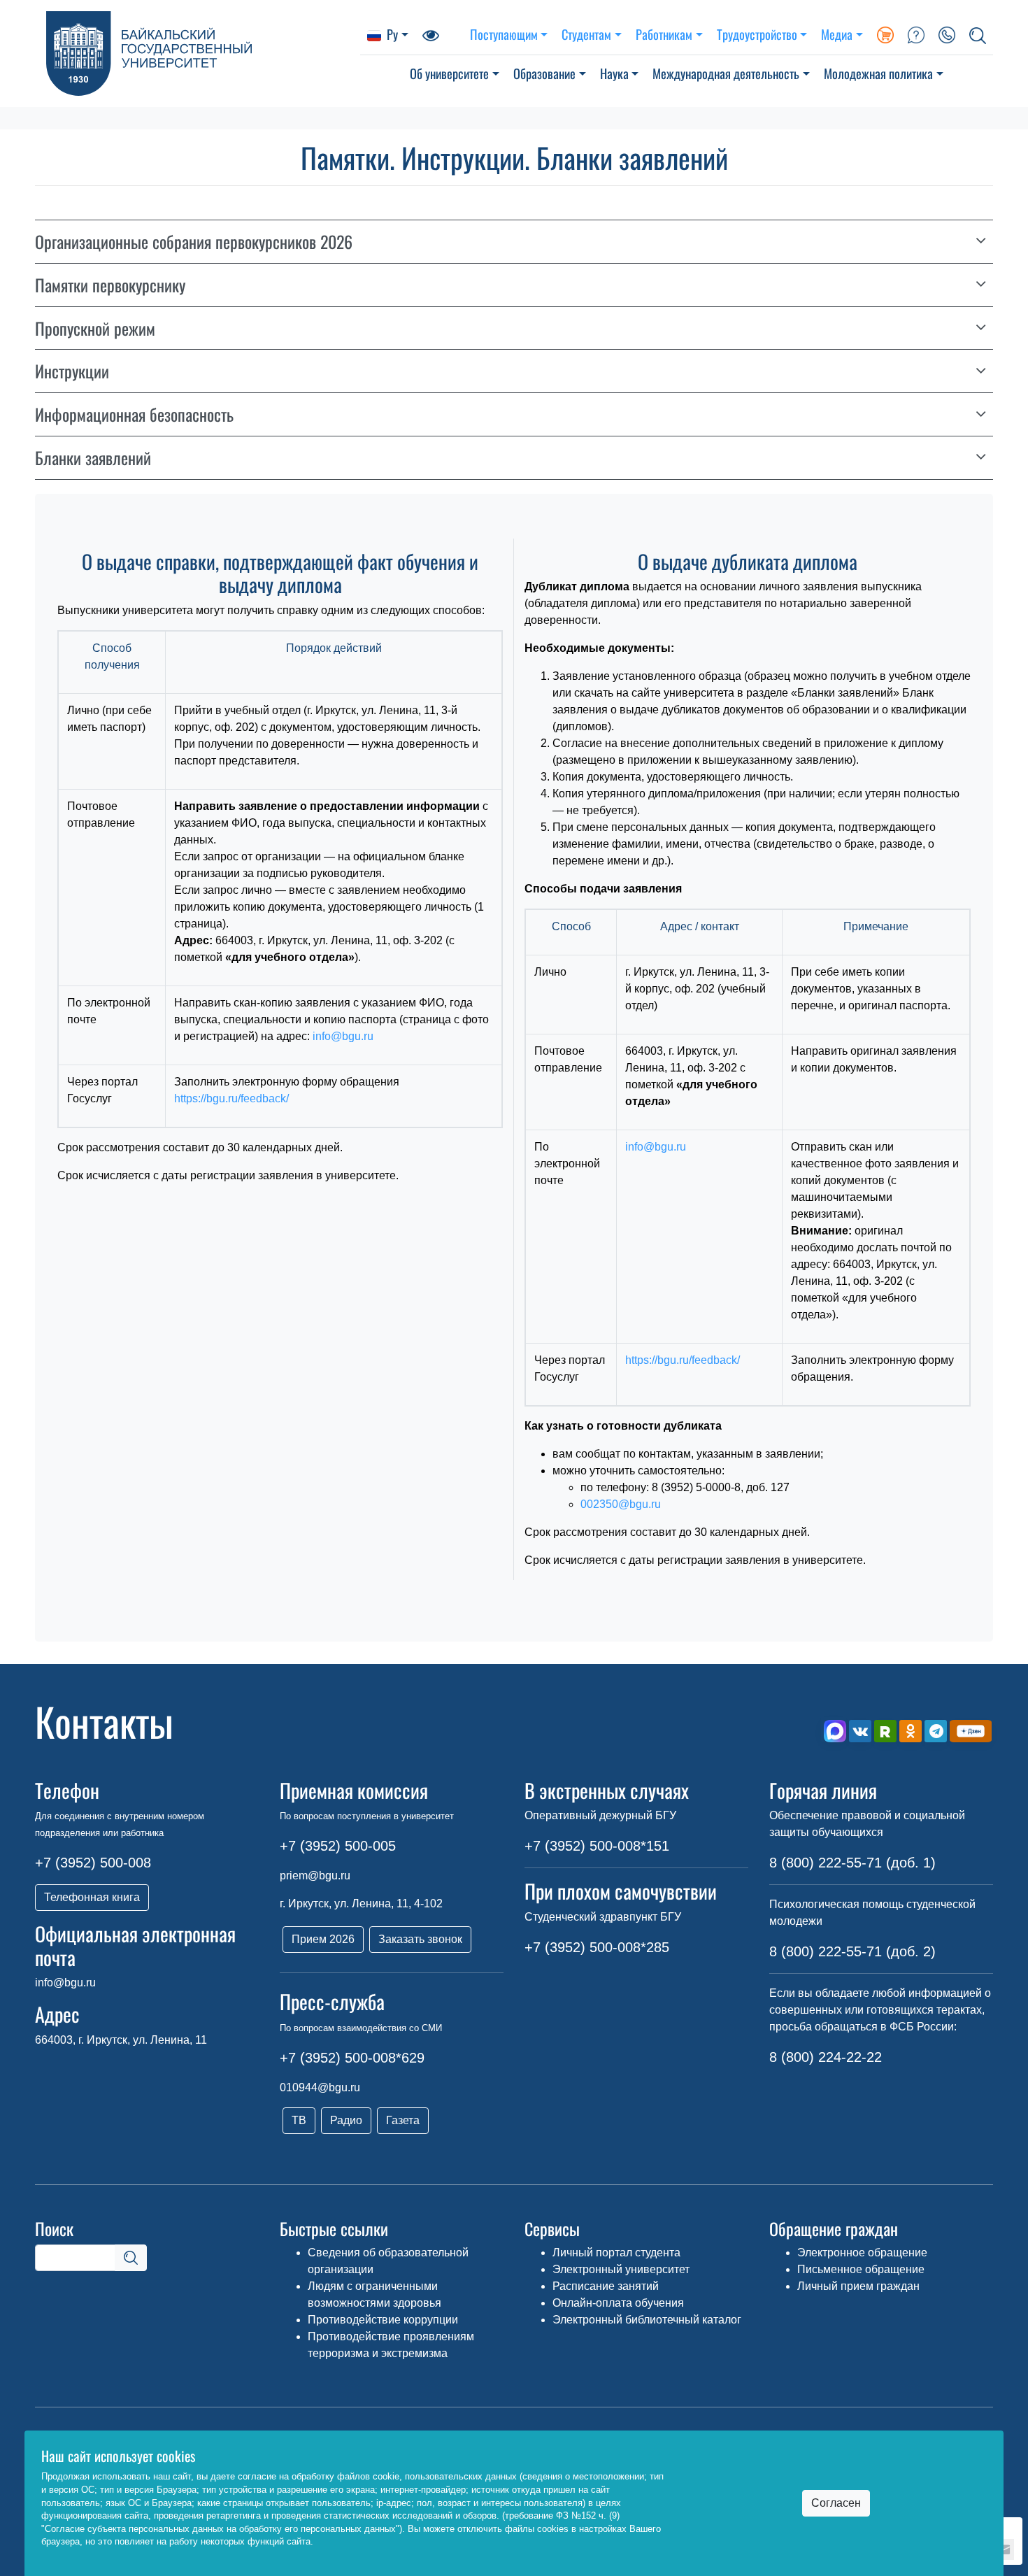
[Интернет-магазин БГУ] (885, 34)
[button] (978, 34)
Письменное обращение (861, 2269)
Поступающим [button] (504, 34)
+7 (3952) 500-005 (338, 1846)
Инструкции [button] (72, 371)
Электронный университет (621, 2269)
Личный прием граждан (858, 2286)
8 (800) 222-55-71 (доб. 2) (852, 1951)
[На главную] (198, 54)
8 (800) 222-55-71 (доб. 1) (852, 1863)
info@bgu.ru (343, 1036)
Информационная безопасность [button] (134, 414)
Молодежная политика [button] (878, 73)
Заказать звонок (420, 1939)
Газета (403, 2120)
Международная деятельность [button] (726, 73)
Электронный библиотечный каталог (647, 2320)
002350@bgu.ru (621, 1504)
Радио (346, 2120)
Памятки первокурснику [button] (110, 285)
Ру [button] (392, 34)
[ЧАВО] (916, 34)
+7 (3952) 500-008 (93, 1863)
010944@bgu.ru (320, 2087)
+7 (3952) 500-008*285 (597, 1947)
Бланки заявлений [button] (93, 458)
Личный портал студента (616, 2253)
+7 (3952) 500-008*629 (352, 2058)
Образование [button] (544, 73)
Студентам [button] (586, 34)
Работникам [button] (664, 34)
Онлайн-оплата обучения (618, 2303)
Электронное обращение (862, 2253)
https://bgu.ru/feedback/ (231, 1098)
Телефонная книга (92, 1897)
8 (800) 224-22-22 (826, 2057)
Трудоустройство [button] (757, 34)
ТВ (299, 2120)
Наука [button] (614, 73)
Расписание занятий (606, 2286)
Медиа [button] (837, 34)
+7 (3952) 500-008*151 (597, 1846)
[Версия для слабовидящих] (431, 34)
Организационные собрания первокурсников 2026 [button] (194, 242)
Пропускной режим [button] (95, 328)
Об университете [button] (449, 73)
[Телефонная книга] (947, 34)
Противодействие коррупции (383, 2320)
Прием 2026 (323, 1939)
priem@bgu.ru (315, 1876)
